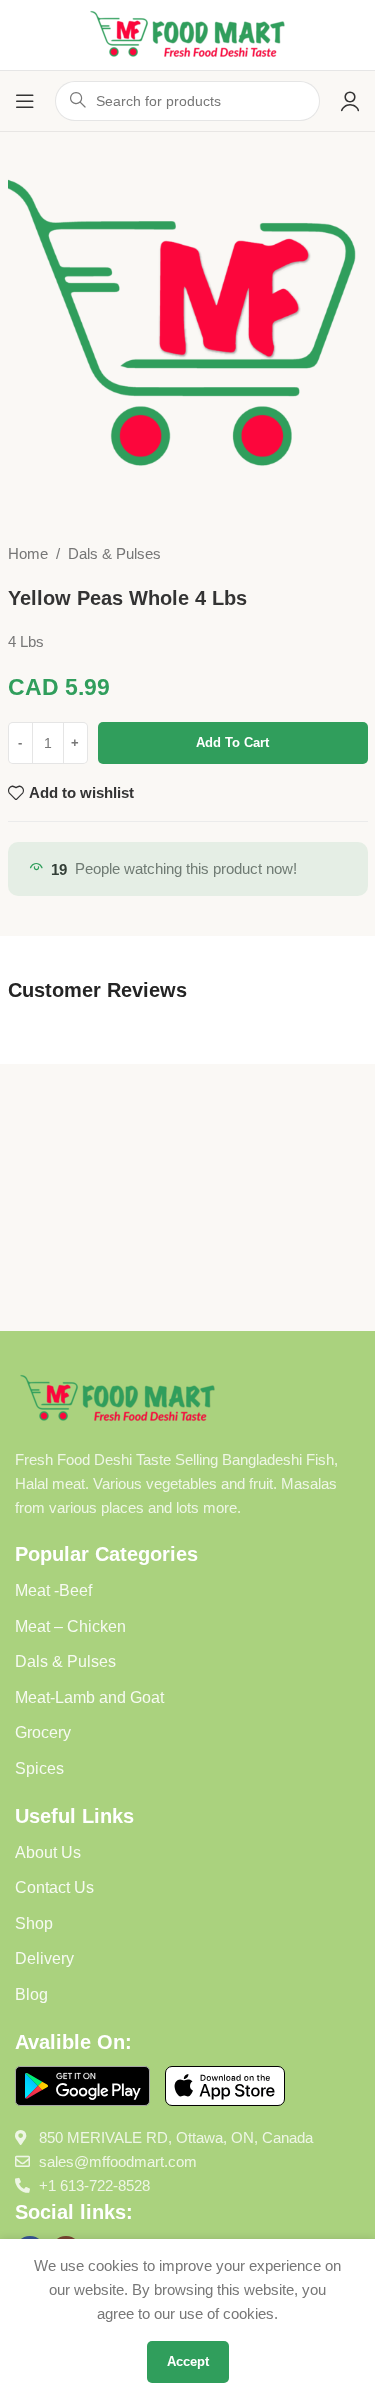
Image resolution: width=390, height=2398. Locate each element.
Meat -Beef (53, 1590)
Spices (39, 1768)
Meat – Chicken (70, 1626)
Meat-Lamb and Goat (89, 1697)
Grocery (43, 1732)
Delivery (44, 1958)
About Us (48, 1852)
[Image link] (117, 1397)
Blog (31, 1994)
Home (28, 553)
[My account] (350, 101)
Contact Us (54, 1887)
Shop (34, 1923)
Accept (188, 2361)
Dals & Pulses (114, 553)
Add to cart (232, 742)
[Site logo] (187, 33)
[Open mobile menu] (25, 101)
